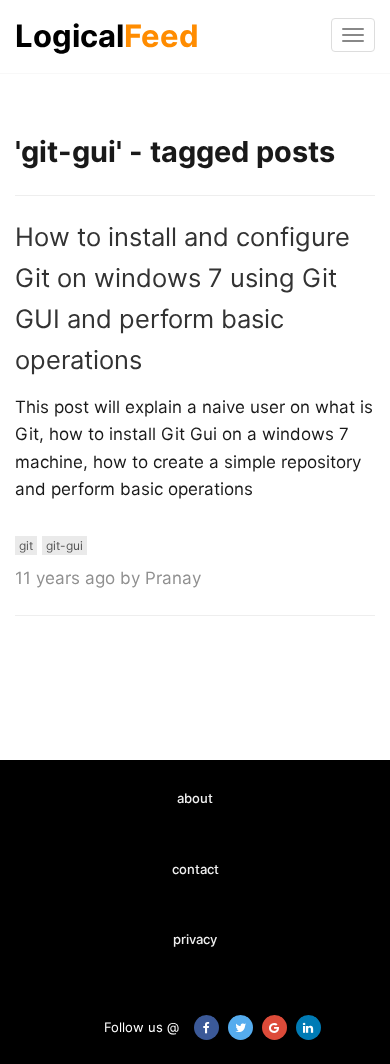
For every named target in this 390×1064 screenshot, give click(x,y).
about (195, 798)
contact (195, 869)
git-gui (64, 545)
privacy (195, 939)
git (26, 545)
